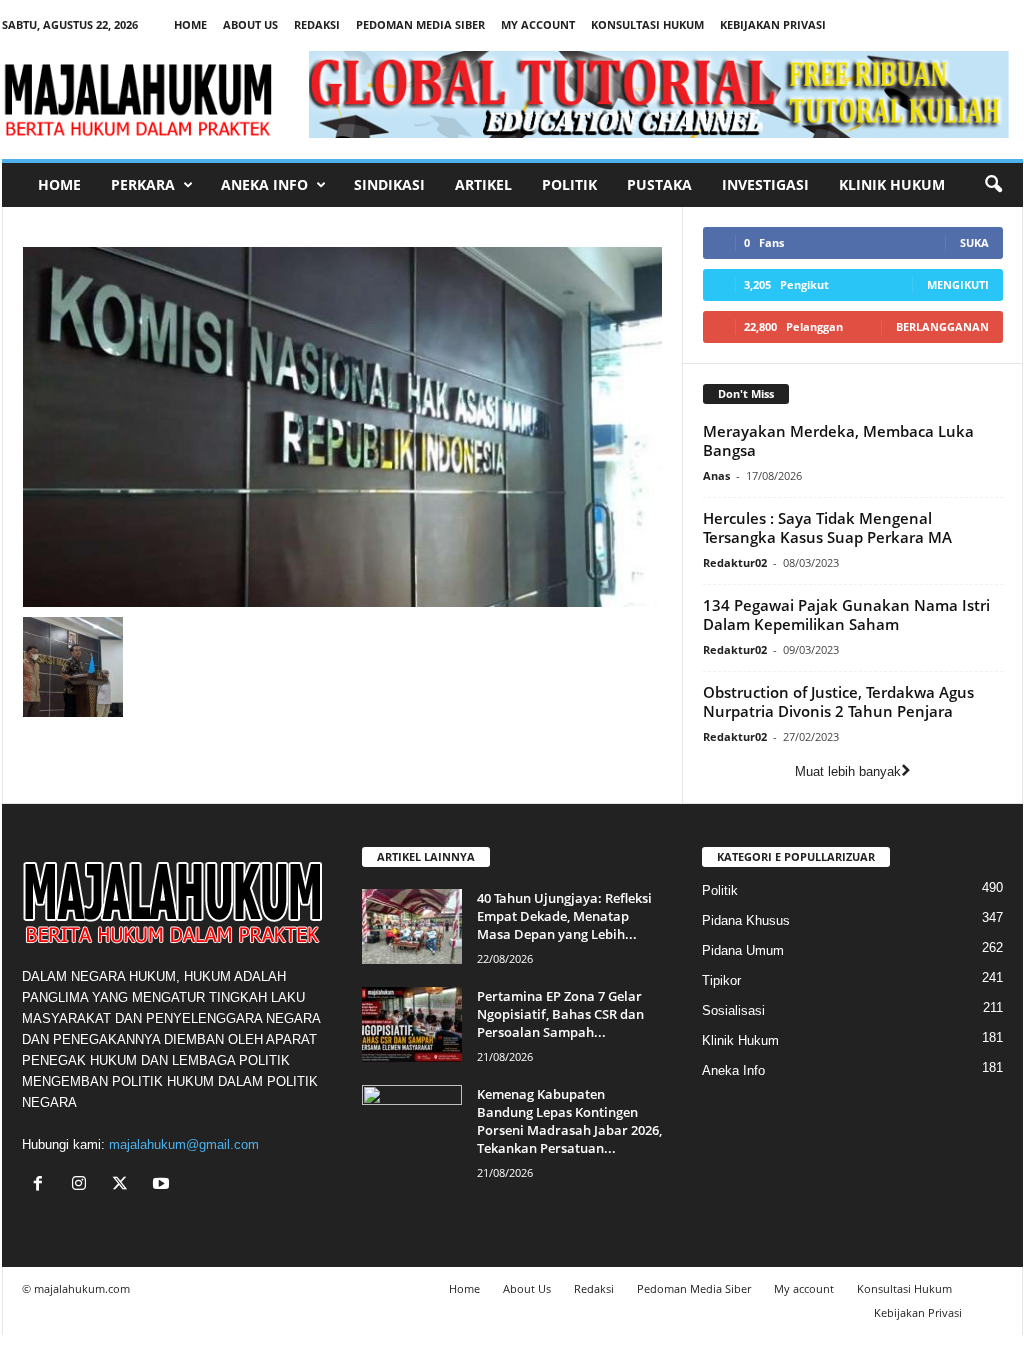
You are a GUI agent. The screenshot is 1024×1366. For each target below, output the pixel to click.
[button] (993, 185)
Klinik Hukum (892, 184)
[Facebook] (42, 1185)
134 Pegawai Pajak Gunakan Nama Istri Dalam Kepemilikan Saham (846, 614)
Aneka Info (264, 184)
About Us (250, 24)
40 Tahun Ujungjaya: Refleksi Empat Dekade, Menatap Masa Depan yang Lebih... (564, 916)
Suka (974, 242)
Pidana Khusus (746, 920)
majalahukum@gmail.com (184, 1144)
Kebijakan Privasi (773, 24)
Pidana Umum (743, 950)
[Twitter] (124, 1185)
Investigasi (765, 184)
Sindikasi (389, 184)
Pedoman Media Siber (420, 24)
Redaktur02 (735, 562)
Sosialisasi (733, 1010)
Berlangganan (942, 326)
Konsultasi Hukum (647, 24)
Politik (569, 184)
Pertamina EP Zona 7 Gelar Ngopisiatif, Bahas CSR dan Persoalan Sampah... (560, 1014)
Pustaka (659, 184)
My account (538, 24)
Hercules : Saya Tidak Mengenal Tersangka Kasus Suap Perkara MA (827, 527)
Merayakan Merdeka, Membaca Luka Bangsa (838, 440)
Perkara (143, 184)
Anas (716, 475)
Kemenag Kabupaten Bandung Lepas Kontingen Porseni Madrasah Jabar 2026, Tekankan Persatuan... (569, 1121)
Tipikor (721, 980)
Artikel (483, 184)
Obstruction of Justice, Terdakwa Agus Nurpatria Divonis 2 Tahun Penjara (838, 701)
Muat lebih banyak (848, 771)
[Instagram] (83, 1185)
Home (190, 24)
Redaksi (317, 24)
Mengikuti (958, 284)
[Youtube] (163, 1185)
